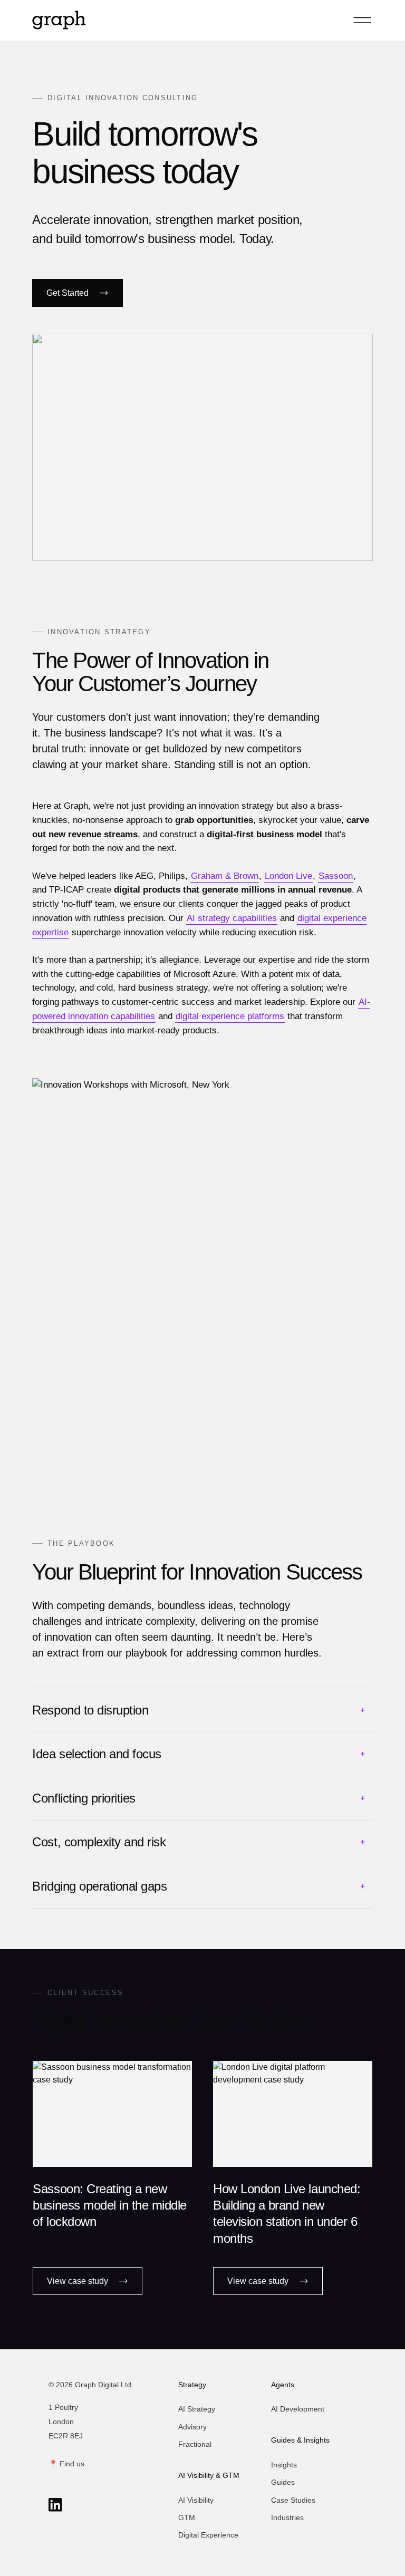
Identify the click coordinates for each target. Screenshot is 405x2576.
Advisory (192, 2427)
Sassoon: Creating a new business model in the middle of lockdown (110, 2205)
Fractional (195, 2444)
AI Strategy (197, 2409)
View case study (78, 2281)
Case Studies (293, 2500)
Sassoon (336, 876)
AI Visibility (196, 2500)
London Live (288, 876)
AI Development (298, 2409)
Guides (283, 2482)
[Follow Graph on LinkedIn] (55, 2505)
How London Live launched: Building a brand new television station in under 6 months (287, 2214)
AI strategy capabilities (232, 918)
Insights (284, 2465)
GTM (187, 2517)
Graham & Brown (225, 876)
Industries (287, 2517)
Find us (72, 2464)
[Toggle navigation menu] (362, 20)
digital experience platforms (230, 1016)
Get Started (67, 293)
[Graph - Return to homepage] (59, 20)
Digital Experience (208, 2535)
